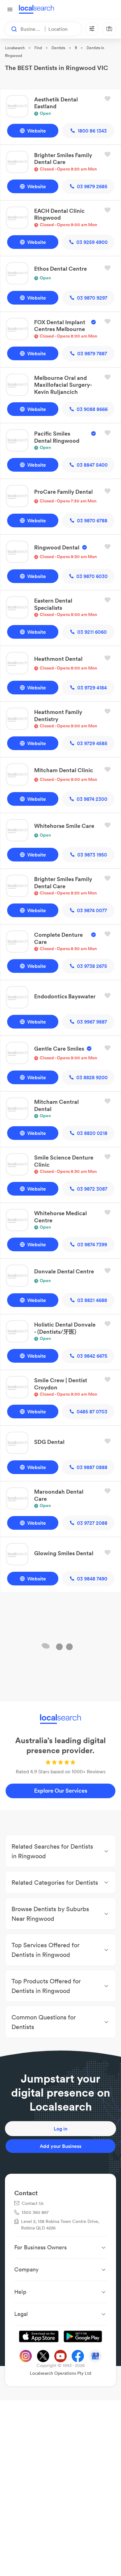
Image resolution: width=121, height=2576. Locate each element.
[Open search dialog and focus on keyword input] (11, 29)
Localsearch (15, 48)
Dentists (58, 48)
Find (38, 48)
